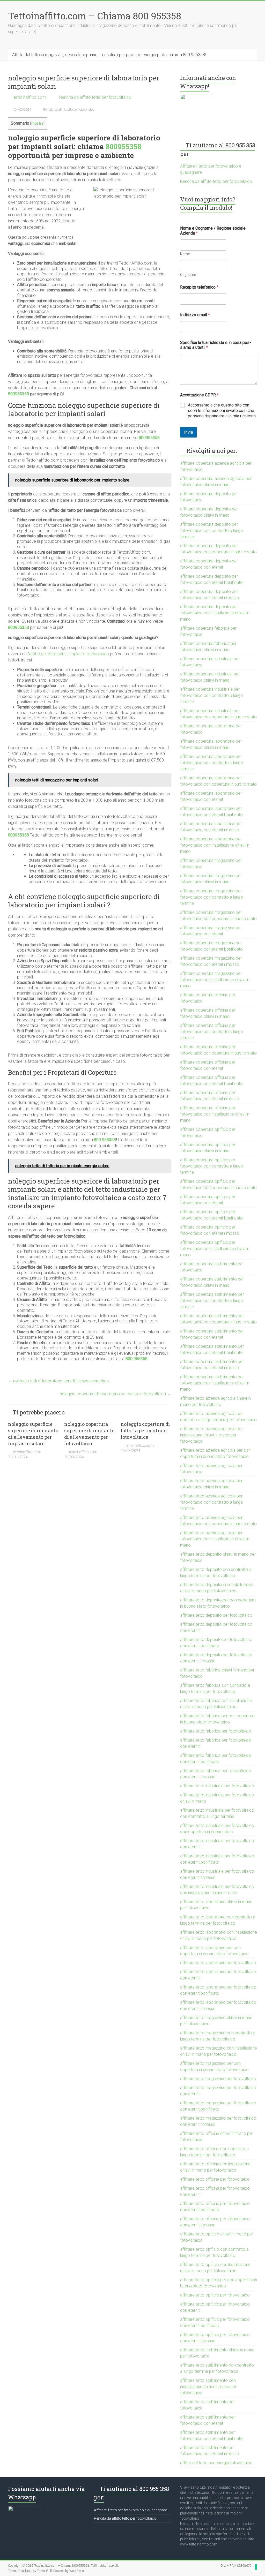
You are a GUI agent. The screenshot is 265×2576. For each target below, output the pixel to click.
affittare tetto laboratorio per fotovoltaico (218, 1963)
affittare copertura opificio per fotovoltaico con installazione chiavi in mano (215, 1249)
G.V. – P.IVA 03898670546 (239, 2566)
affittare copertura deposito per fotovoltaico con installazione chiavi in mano (215, 613)
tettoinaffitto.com (30, 97)
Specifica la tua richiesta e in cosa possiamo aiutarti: (216, 345)
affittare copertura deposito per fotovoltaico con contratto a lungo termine (212, 530)
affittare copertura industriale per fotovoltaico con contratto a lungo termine (212, 695)
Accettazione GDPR (199, 395)
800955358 (124, 146)
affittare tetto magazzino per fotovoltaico (218, 2079)
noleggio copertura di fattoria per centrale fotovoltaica (145, 1430)
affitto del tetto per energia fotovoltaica (216, 2463)
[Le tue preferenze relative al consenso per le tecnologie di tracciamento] (256, 2567)
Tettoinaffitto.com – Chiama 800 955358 (95, 16)
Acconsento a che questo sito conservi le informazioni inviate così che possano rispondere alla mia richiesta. (222, 410)
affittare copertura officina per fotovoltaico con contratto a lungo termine (212, 1032)
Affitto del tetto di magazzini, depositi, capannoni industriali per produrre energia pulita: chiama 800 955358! (109, 55)
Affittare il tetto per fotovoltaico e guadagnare (130, 2510)
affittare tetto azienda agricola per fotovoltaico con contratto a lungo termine (212, 1502)
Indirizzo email (195, 315)
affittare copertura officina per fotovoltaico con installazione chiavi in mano (215, 1114)
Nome (185, 254)
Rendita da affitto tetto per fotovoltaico (95, 97)
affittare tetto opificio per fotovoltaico (215, 2295)
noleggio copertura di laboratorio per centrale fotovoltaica (115, 1394)
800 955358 (105, 1140)
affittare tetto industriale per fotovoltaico (217, 1786)
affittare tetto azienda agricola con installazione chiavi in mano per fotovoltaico (212, 1435)
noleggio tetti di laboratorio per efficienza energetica (58, 1381)
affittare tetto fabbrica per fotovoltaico (216, 1731)
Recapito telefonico (199, 287)
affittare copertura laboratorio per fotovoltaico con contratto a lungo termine (212, 763)
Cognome (188, 275)
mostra (37, 123)
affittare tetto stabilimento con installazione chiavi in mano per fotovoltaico (208, 2387)
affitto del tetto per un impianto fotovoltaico (69, 654)
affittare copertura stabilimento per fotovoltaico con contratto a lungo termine (212, 1301)
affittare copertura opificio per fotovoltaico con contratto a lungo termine (212, 1166)
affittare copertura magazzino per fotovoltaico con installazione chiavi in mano (215, 980)
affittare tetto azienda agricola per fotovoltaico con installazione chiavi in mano (215, 1539)
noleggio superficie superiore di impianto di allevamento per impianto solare (33, 1434)
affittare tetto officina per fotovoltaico (215, 2179)
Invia (189, 432)
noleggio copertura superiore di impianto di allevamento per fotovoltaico (89, 1434)
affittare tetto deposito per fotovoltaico (216, 1615)
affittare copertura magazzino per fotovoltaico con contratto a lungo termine (212, 897)
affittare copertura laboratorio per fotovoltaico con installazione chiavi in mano (215, 845)
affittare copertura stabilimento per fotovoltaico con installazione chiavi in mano (215, 1383)
